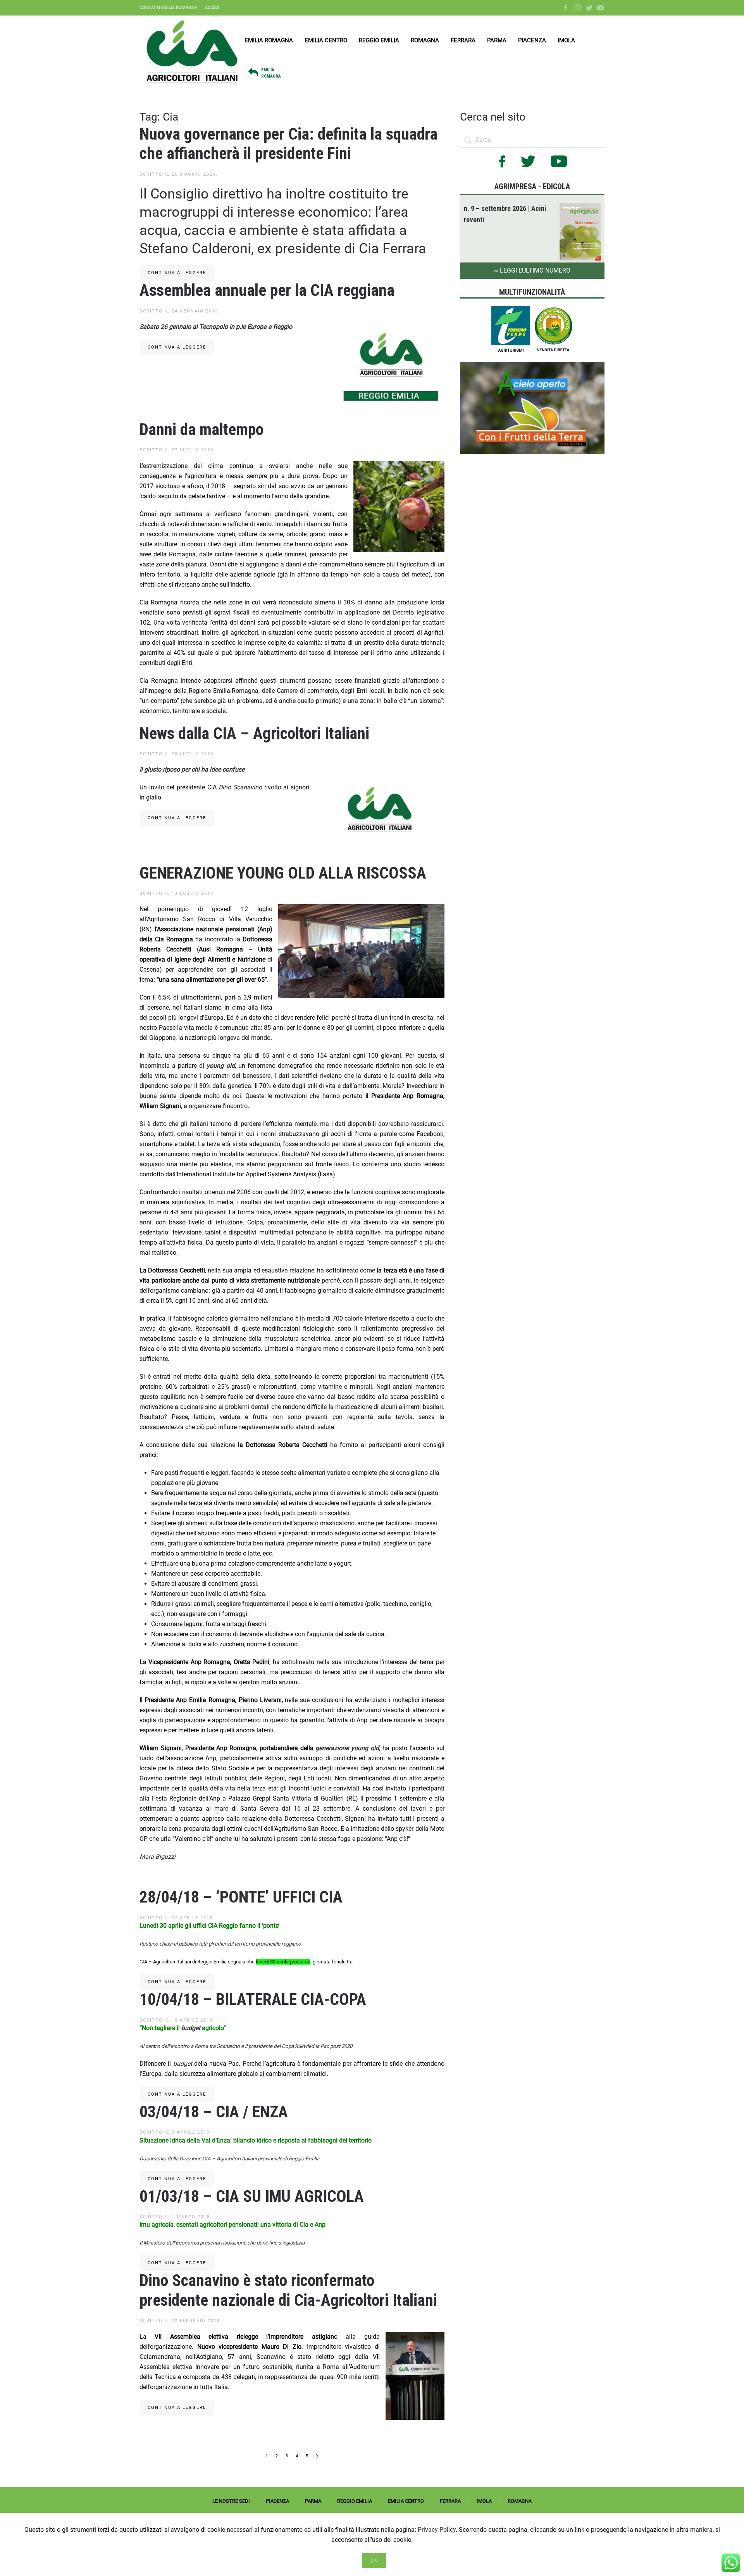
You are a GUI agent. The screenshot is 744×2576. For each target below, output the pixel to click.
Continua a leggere (177, 273)
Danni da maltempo (201, 429)
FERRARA (450, 2501)
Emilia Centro (326, 40)
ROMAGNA (520, 2501)
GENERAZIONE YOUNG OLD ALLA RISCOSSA (283, 873)
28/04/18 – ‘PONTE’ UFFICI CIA (241, 1897)
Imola (566, 40)
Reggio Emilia (379, 40)
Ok (374, 2560)
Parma (497, 40)
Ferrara (463, 40)
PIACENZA (277, 2501)
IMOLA (484, 2501)
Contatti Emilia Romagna (168, 8)
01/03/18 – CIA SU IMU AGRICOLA (252, 2196)
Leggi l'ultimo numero (532, 270)
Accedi (212, 8)
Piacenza (532, 40)
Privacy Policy (437, 2530)
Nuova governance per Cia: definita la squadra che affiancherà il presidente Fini (288, 144)
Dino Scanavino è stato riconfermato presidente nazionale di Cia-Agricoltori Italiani (288, 2290)
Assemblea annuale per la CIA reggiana (267, 290)
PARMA (313, 2501)
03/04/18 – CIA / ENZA (214, 2112)
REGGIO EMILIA (355, 2501)
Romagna (425, 40)
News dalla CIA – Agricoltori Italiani (254, 733)
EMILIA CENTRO (406, 2501)
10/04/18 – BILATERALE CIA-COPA (253, 1999)
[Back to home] (192, 52)
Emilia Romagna (269, 40)
